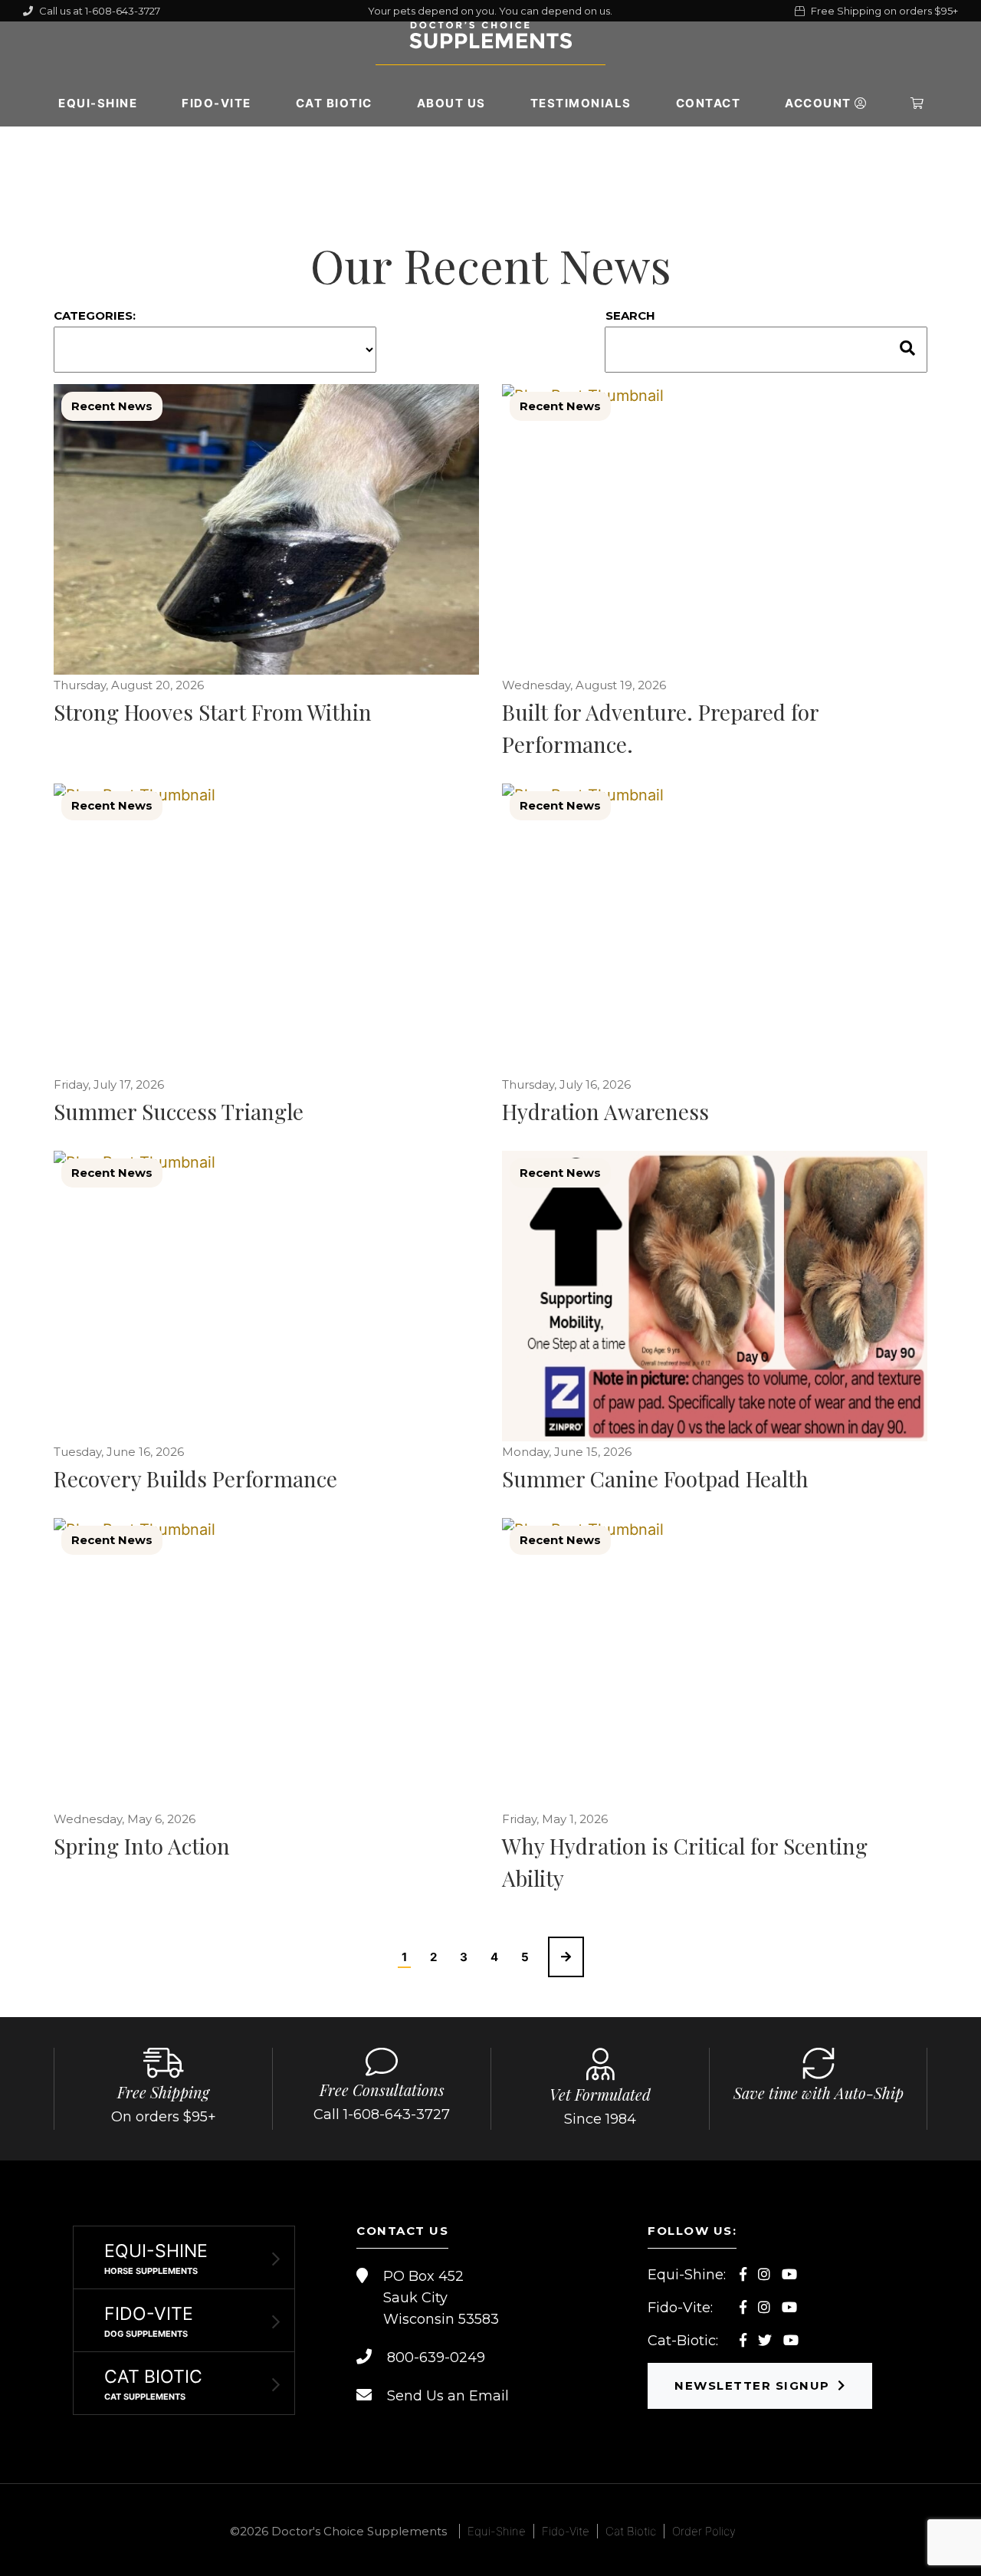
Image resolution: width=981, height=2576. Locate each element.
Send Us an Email (448, 2396)
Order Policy (704, 2531)
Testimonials (581, 103)
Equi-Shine (98, 103)
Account (820, 103)
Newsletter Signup (752, 2385)
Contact (709, 103)
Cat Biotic (334, 103)
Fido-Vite (217, 103)
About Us (451, 103)
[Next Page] (566, 1957)
